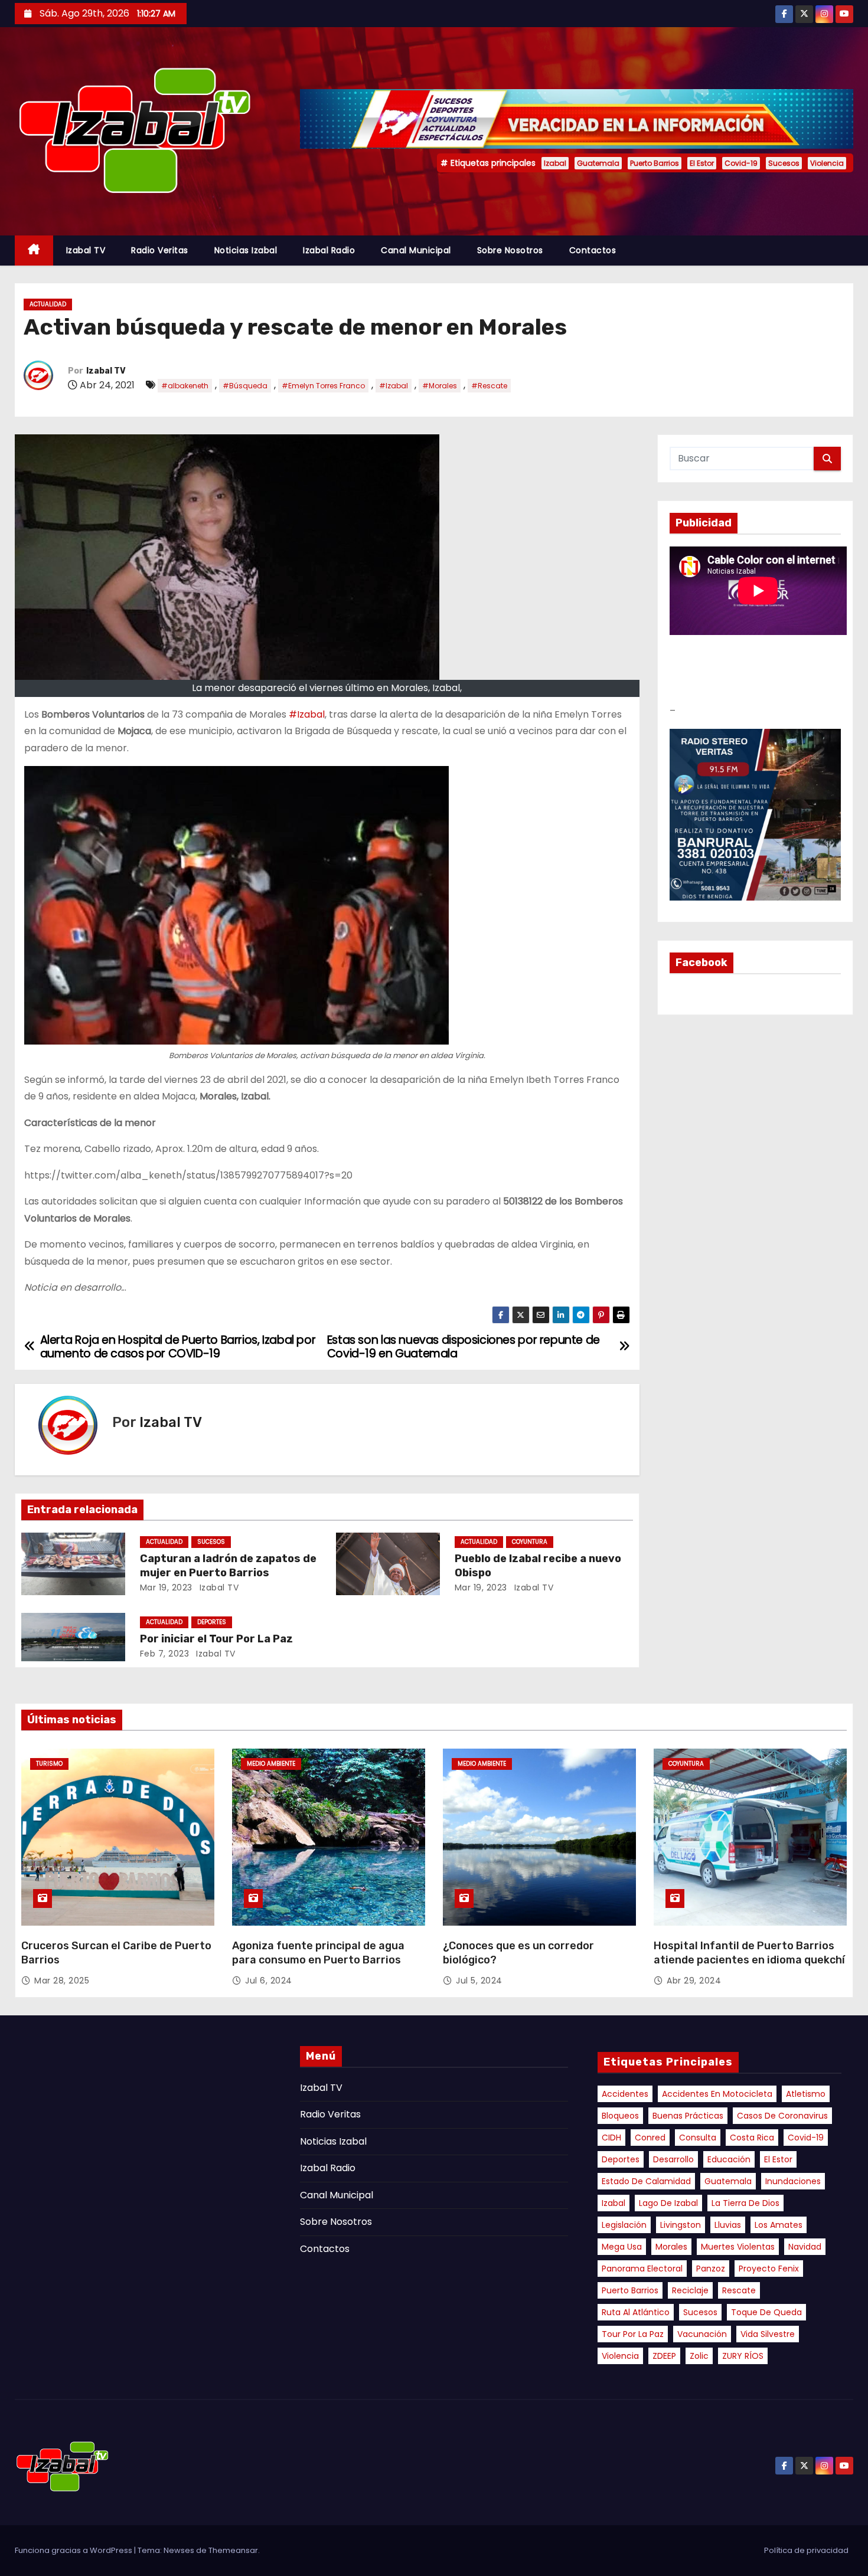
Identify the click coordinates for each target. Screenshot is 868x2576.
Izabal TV (86, 250)
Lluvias (728, 2225)
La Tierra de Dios (745, 2203)
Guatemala (598, 163)
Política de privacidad (806, 2550)
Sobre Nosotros (510, 250)
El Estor (702, 163)
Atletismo (806, 2094)
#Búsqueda (245, 386)
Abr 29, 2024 (694, 1981)
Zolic (699, 2356)
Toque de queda (766, 2312)
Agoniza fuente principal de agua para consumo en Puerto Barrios (318, 1953)
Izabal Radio (329, 250)
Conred (650, 2138)
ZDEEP (664, 2356)
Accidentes (625, 2094)
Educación (729, 2159)
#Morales (440, 386)
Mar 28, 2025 (62, 1981)
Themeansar (233, 2550)
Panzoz (711, 2269)
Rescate (739, 2290)
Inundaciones (793, 2181)
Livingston (681, 2225)
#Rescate (489, 386)
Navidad (805, 2247)
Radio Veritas (160, 250)
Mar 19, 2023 (166, 1588)
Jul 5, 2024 (479, 1981)
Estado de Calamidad (646, 2181)
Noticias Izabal (246, 250)
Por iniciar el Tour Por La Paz (216, 1639)
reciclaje (690, 2290)
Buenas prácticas (688, 2116)
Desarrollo (673, 2159)
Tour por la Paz (633, 2334)
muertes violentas (738, 2247)
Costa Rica (752, 2138)
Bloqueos (620, 2116)
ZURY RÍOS (743, 2356)
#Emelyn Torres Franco (323, 386)
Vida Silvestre (768, 2334)
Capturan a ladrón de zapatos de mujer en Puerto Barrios (228, 1566)
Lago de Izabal (668, 2203)
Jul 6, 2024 (269, 1981)
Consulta (698, 2138)
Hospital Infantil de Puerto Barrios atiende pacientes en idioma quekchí (749, 1953)
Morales (671, 2247)
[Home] (34, 251)
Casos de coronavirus (782, 2116)
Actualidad (48, 304)
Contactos (593, 250)
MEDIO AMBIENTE (271, 1764)
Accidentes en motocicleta (717, 2094)
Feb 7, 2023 (165, 1654)
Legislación (624, 2225)
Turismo (49, 1764)
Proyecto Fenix (769, 2269)
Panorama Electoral (642, 2269)
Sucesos (784, 163)
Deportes (621, 2159)
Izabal (555, 163)
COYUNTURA (530, 1542)
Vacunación (702, 2334)
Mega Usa (622, 2247)
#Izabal (394, 386)
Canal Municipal (416, 250)
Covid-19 (741, 163)
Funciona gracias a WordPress (74, 2550)
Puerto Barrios (655, 163)
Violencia (827, 163)
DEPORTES (212, 1622)
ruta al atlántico (636, 2312)
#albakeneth (185, 386)
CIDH (611, 2138)
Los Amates (779, 2225)
